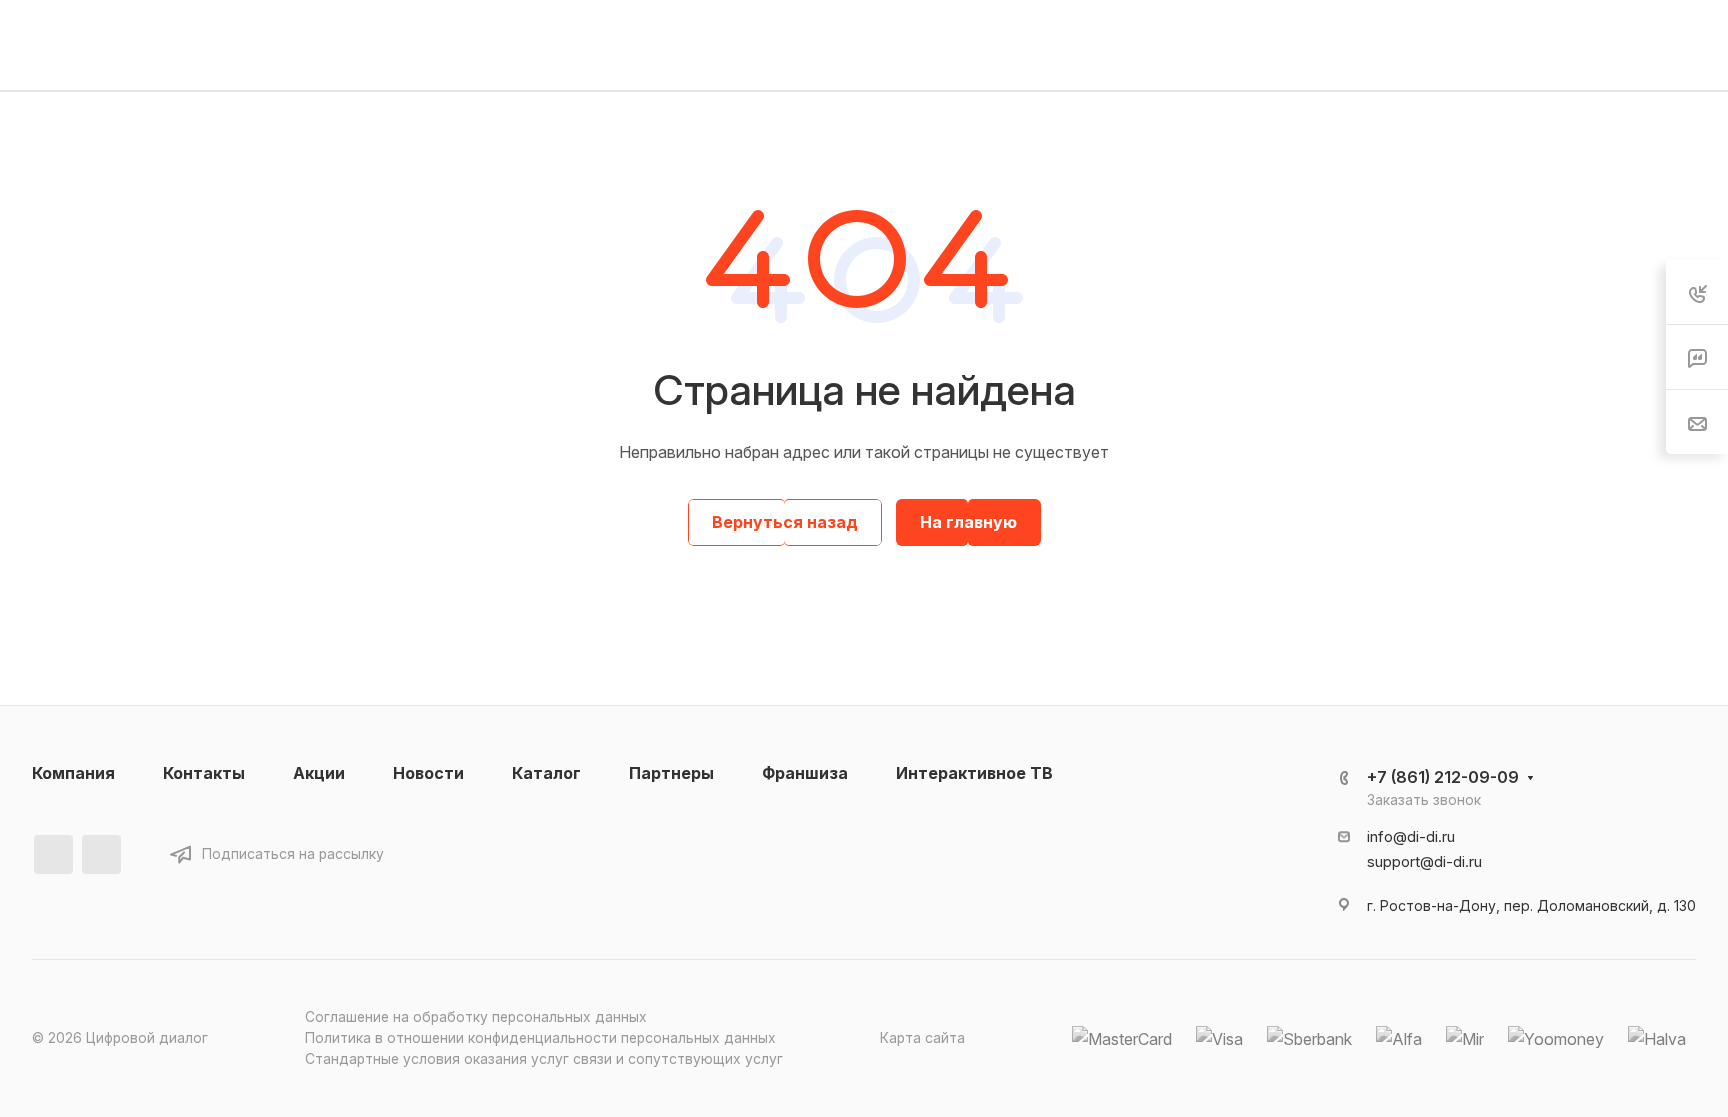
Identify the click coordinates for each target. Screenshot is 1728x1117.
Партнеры (671, 773)
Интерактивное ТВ (974, 773)
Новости (428, 773)
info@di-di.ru (1411, 837)
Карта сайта (922, 1038)
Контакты (204, 773)
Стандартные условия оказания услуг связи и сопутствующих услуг (544, 1059)
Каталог (546, 773)
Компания (73, 773)
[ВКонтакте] (53, 854)
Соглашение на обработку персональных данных (476, 1017)
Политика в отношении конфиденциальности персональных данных (540, 1038)
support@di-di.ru (1424, 862)
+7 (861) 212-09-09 (1162, 45)
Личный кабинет (1544, 44)
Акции (319, 773)
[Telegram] (101, 854)
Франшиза (805, 773)
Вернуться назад (785, 522)
